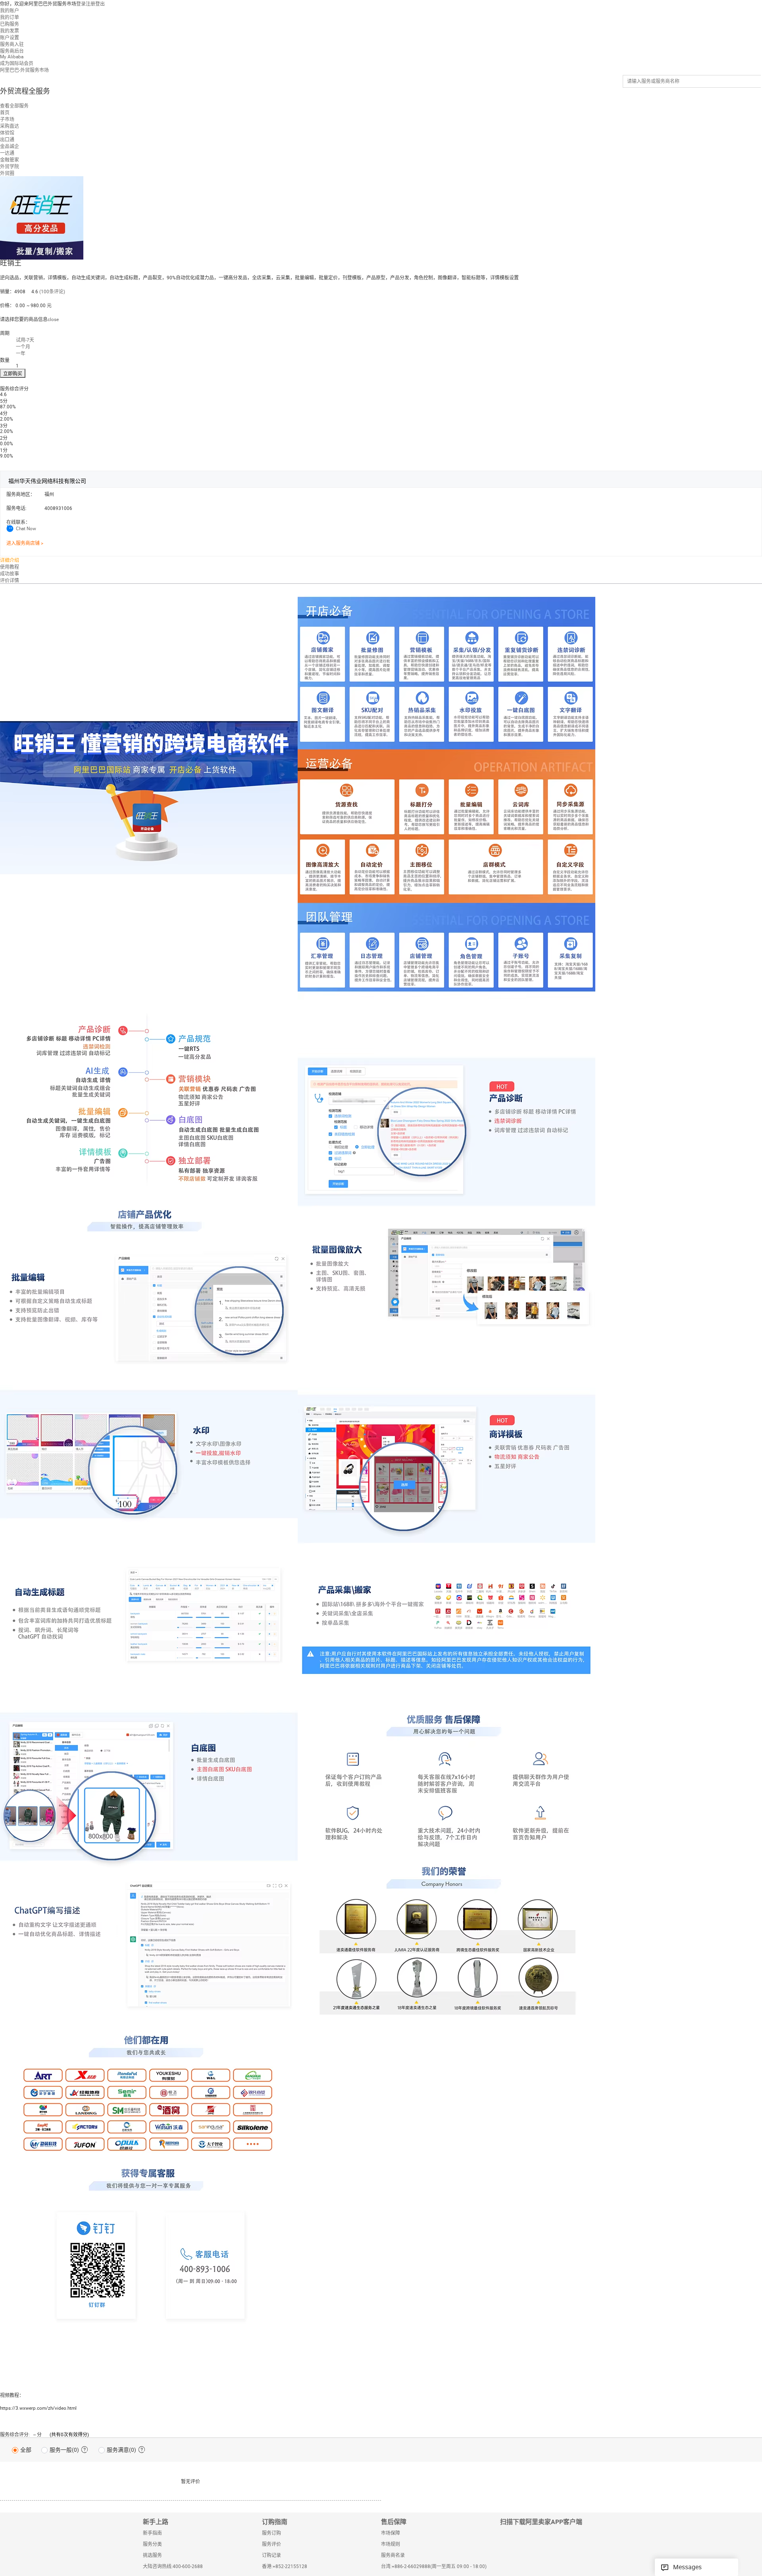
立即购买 (13, 374)
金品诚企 (10, 146)
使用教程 (10, 567)
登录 (81, 4)
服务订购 (271, 2533)
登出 (100, 4)
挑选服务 (152, 2555)
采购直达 (10, 126)
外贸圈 (7, 173)
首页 (5, 113)
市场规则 (391, 2544)
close (53, 319)
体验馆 (7, 133)
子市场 (7, 119)
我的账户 (10, 11)
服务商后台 (12, 51)
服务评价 (271, 2544)
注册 (90, 4)
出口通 (7, 140)
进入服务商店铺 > (25, 543)
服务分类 (152, 2544)
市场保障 (391, 2533)
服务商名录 (393, 2555)
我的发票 (10, 31)
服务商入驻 (12, 44)
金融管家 (10, 160)
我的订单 (10, 17)
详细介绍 (10, 560)
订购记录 (271, 2555)
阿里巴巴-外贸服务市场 (24, 70)
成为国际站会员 (17, 63)
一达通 (7, 153)
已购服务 (10, 24)
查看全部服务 (14, 106)
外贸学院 (10, 167)
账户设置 (10, 38)
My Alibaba (12, 57)
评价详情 (10, 581)
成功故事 (10, 574)
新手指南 (152, 2533)
